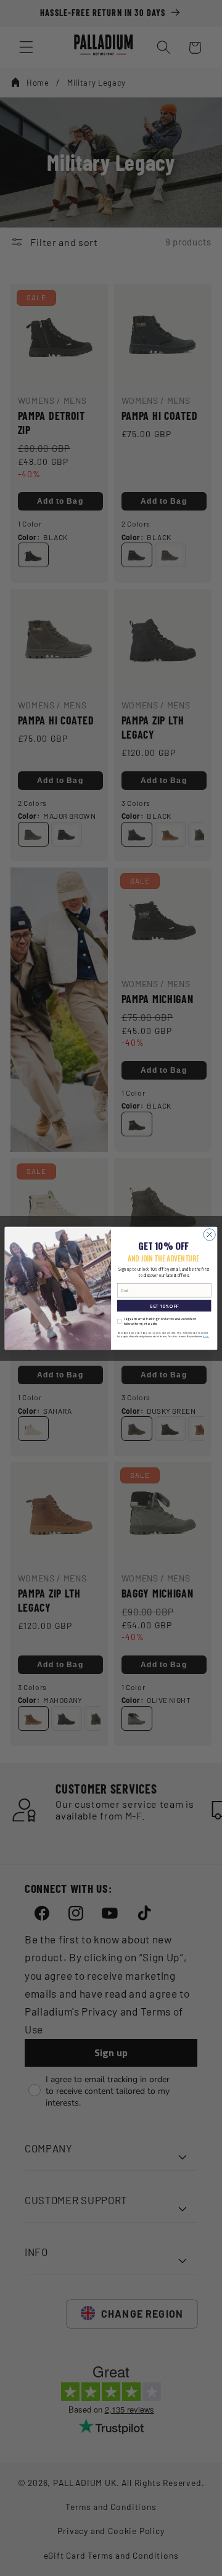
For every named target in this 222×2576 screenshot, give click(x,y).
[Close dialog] (209, 1234)
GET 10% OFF (164, 1306)
